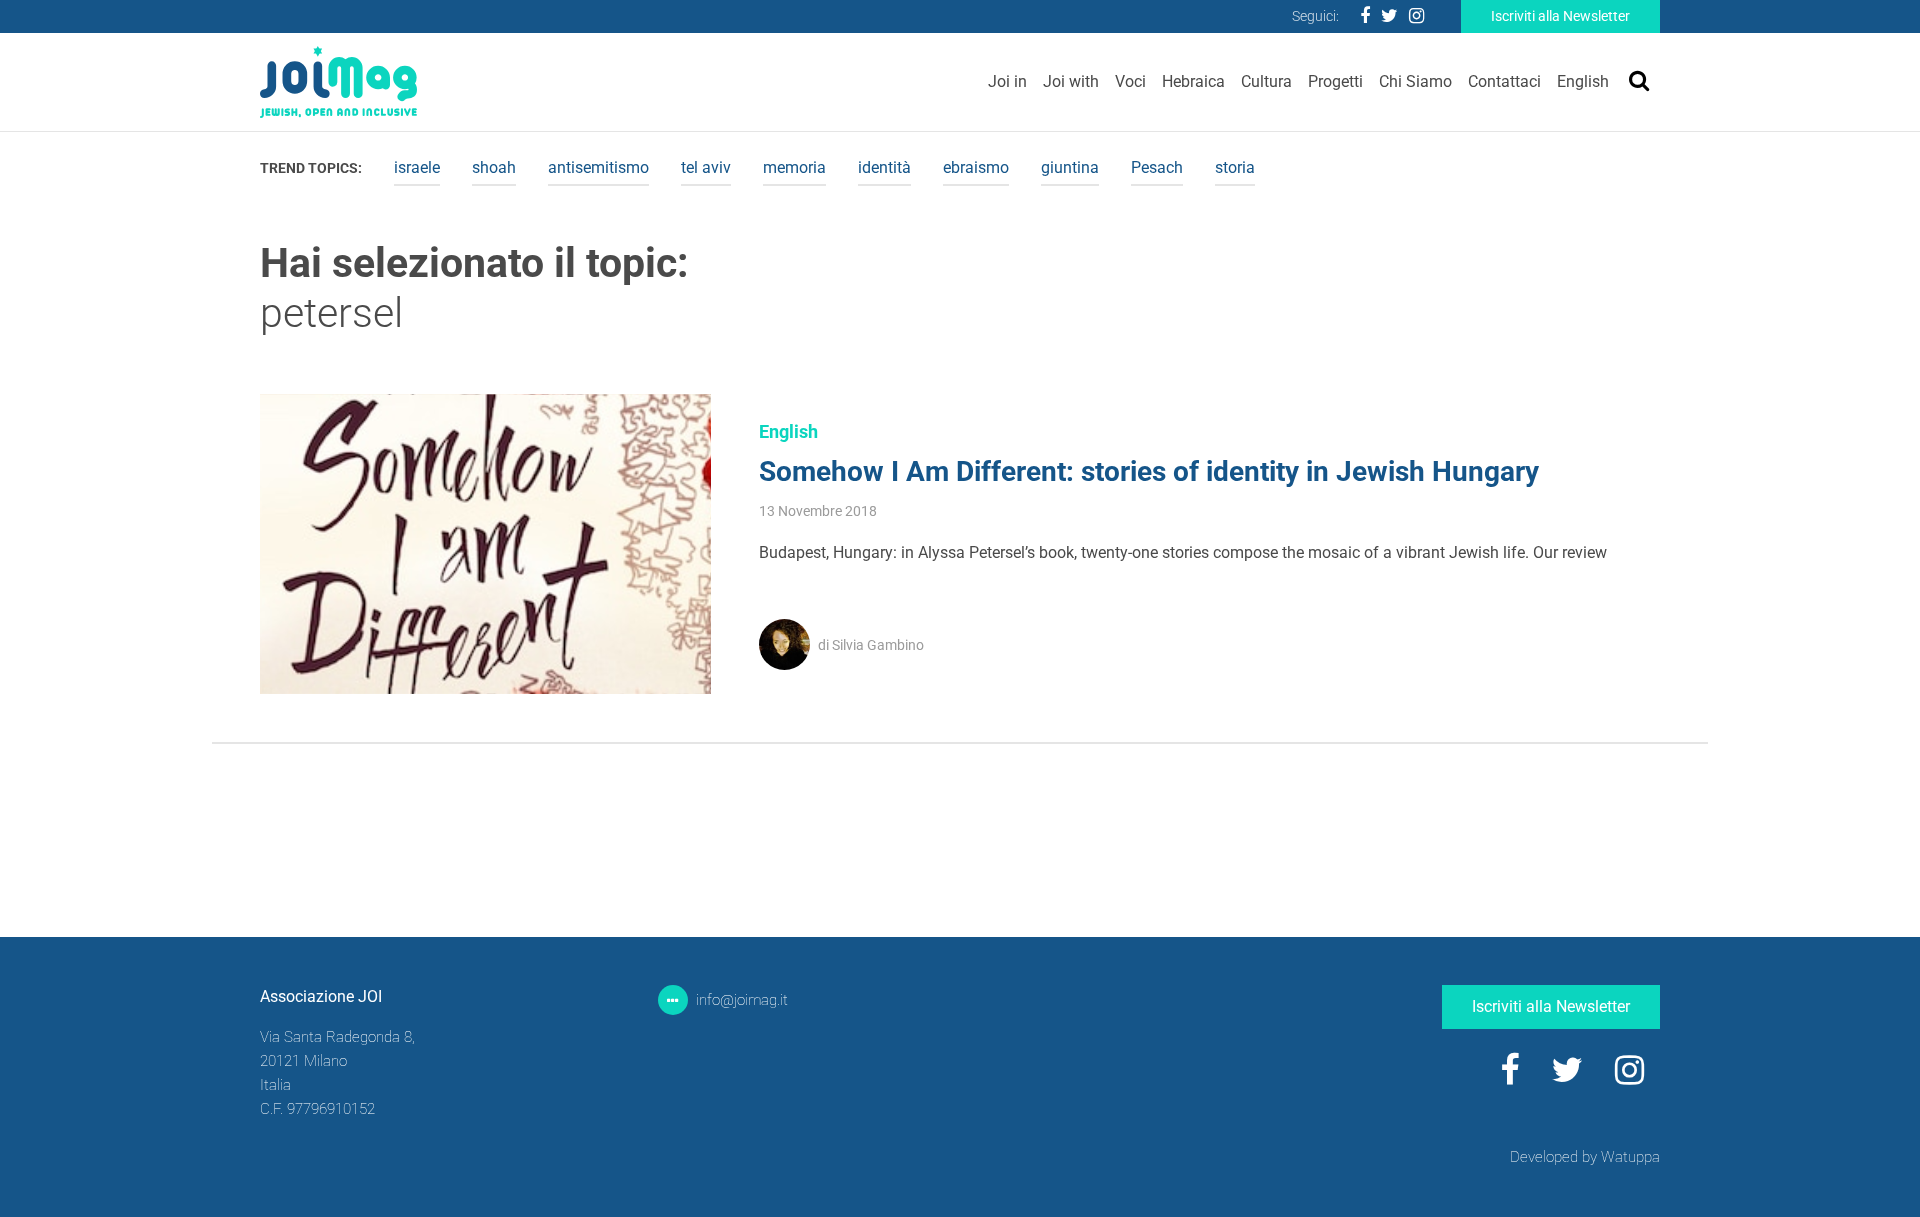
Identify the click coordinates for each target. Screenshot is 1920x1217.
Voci (1130, 81)
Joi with (1071, 81)
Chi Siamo (1415, 81)
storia (1235, 167)
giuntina (1070, 167)
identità (884, 167)
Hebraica (1193, 81)
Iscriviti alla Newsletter (1560, 16)
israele (417, 167)
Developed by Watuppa (1585, 1157)
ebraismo (976, 167)
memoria (794, 167)
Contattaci (1504, 81)
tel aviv (706, 167)
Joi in (1007, 81)
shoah (494, 167)
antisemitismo (598, 167)
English (1583, 81)
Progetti (1335, 81)
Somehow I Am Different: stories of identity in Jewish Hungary (1149, 471)
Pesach (1157, 167)
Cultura (1266, 81)
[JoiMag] (338, 82)
